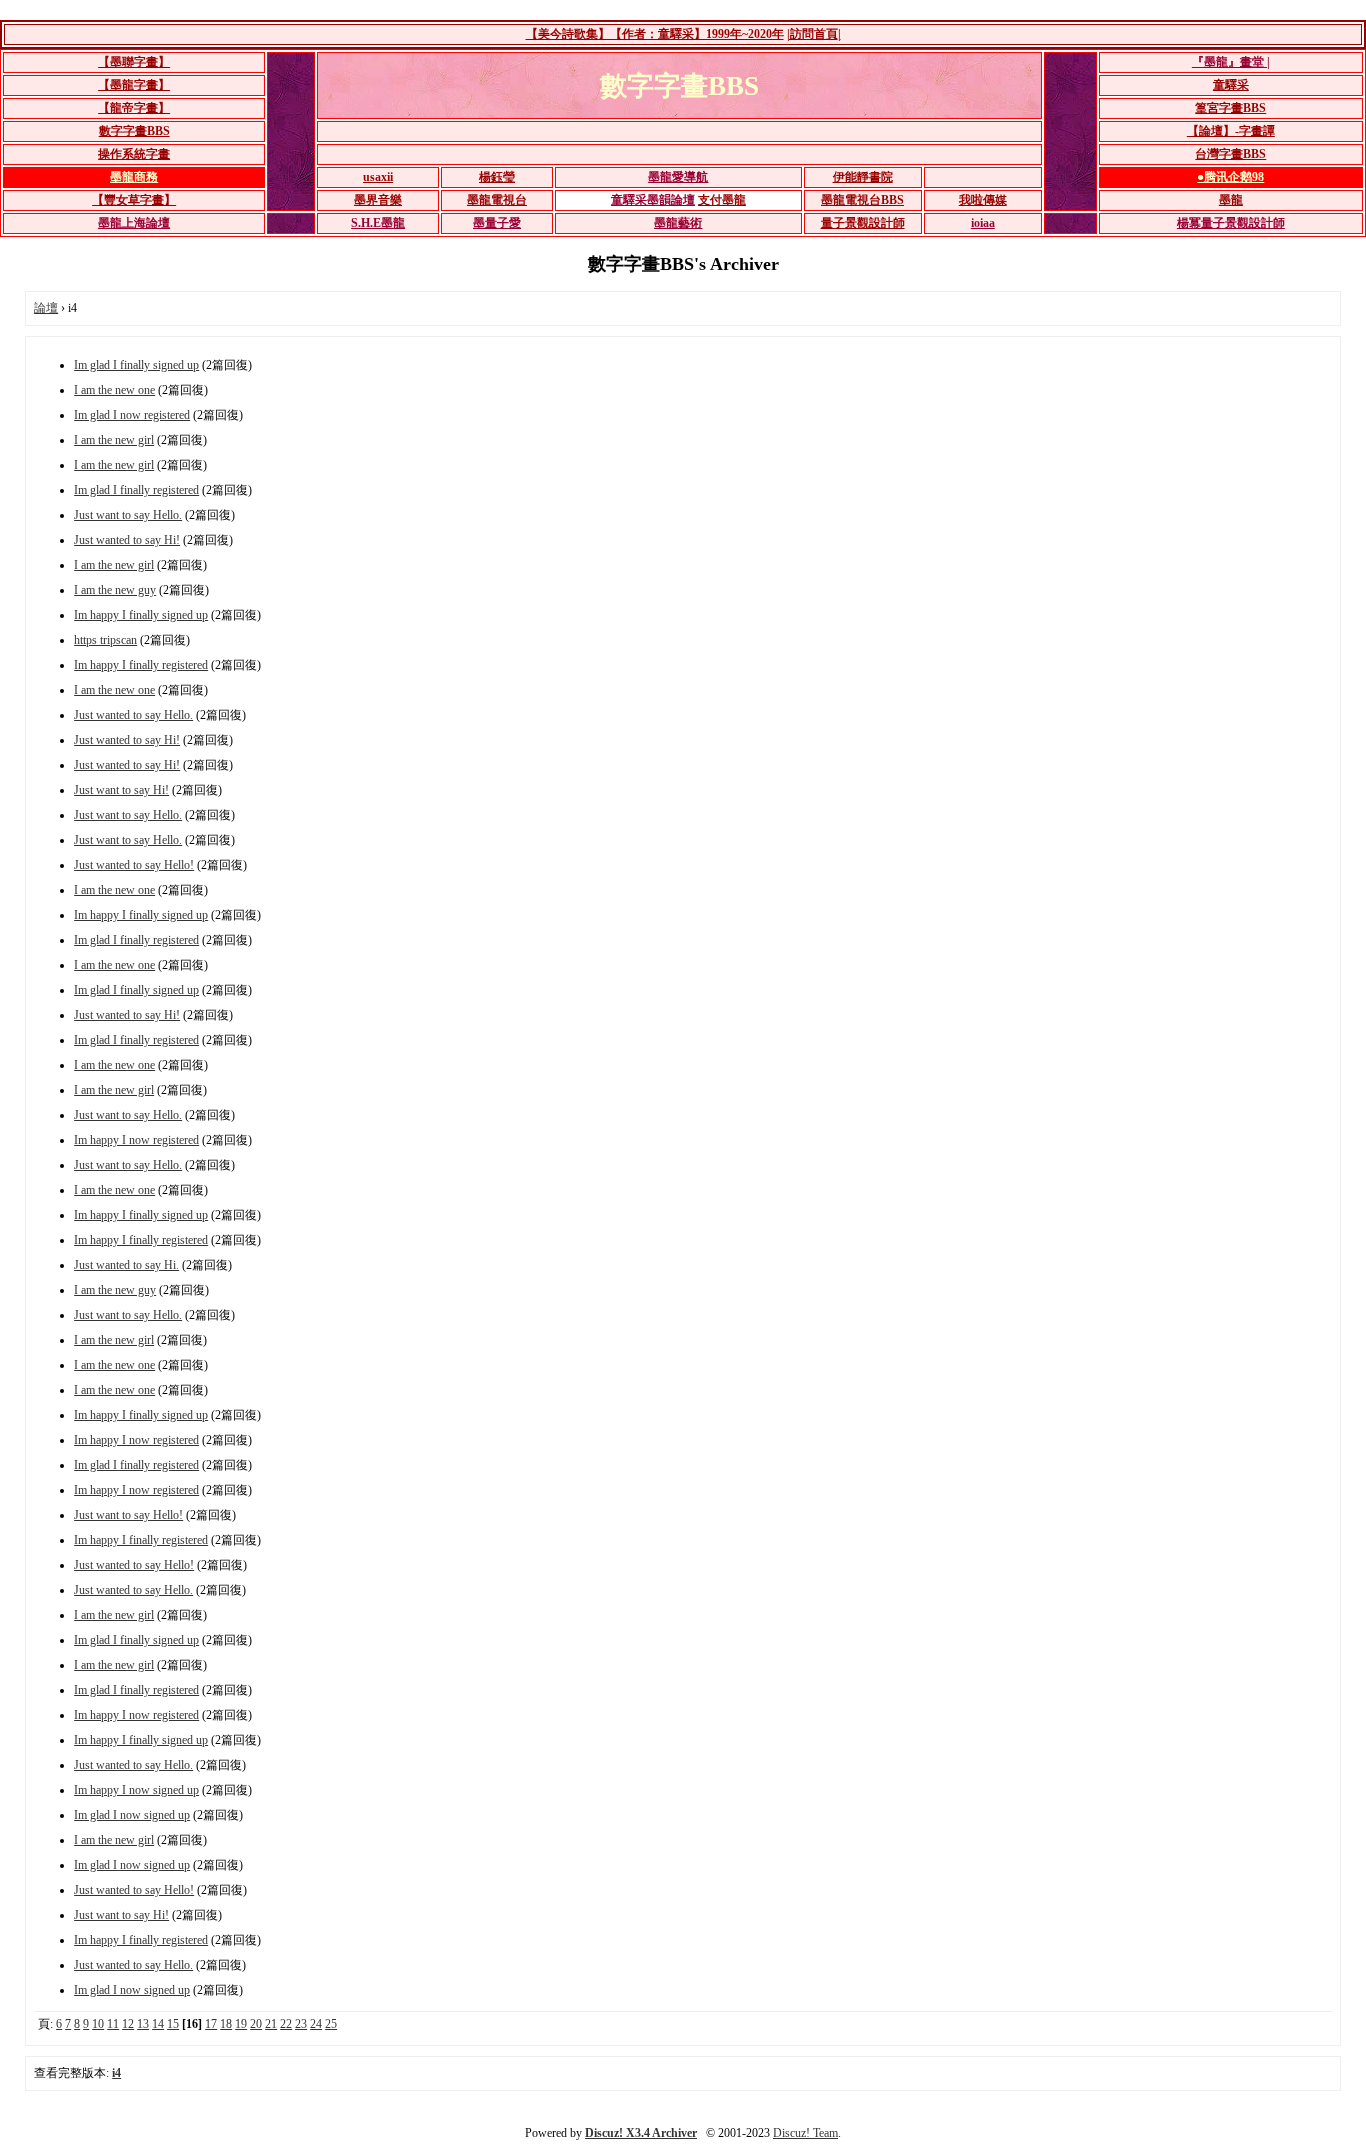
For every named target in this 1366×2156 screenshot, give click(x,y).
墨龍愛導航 (678, 177)
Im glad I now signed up (132, 1815)
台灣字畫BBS (1230, 154)
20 (256, 2024)
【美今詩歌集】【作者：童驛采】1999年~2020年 (655, 34)
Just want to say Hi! (121, 790)
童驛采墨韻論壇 (653, 200)
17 (211, 2024)
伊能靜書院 (863, 177)
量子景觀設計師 (863, 223)
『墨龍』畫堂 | (1231, 62)
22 (286, 2024)
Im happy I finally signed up (141, 615)
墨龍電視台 (497, 200)
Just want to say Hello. (128, 515)
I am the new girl (114, 440)
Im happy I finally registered (141, 665)
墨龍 (1231, 200)
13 (143, 2024)
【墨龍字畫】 (134, 85)
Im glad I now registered (132, 415)
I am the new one (114, 390)
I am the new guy (115, 590)
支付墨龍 (722, 200)
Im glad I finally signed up (136, 365)
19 (241, 2024)
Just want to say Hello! (128, 1515)
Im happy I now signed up (136, 1790)
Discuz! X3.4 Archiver (641, 2133)
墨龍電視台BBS (862, 200)
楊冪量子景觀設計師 (1231, 223)
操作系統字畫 (134, 154)
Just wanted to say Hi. (126, 1265)
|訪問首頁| (814, 34)
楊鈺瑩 (497, 177)
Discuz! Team (805, 2133)
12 (128, 2024)
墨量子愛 (497, 223)
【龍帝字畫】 (134, 108)
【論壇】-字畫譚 (1231, 131)
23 (301, 2024)
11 (113, 2024)
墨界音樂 (378, 200)
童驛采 (1231, 85)
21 (271, 2024)
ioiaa (983, 223)
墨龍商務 (134, 177)
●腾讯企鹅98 (1230, 177)
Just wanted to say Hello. (133, 715)
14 (158, 2024)
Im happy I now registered (136, 1140)
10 (98, 2024)
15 (173, 2024)
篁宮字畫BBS (1230, 108)
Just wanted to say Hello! (134, 865)
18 (226, 2024)
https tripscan (105, 640)
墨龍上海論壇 (134, 223)
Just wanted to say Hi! (127, 540)
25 (331, 2024)
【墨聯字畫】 (134, 62)
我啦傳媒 (983, 200)
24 (316, 2024)
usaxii (378, 177)
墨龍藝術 (678, 223)
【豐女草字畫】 (134, 200)
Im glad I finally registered (136, 490)
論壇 (46, 308)
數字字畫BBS (134, 131)
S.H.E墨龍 (378, 223)
